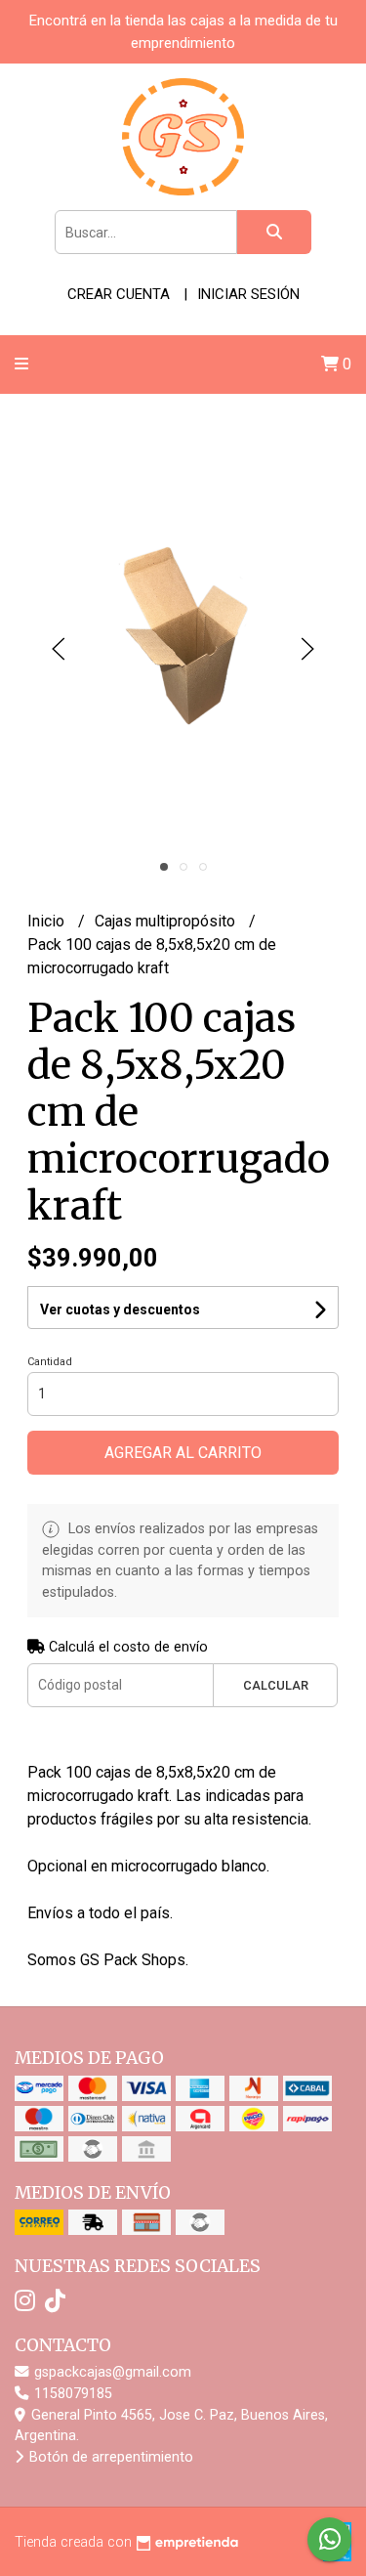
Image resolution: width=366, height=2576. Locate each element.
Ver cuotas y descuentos (120, 1309)
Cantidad (50, 1362)
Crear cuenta (119, 294)
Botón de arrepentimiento (109, 2457)
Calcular (276, 1685)
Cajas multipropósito (167, 921)
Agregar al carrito (183, 1453)
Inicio (48, 921)
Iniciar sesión (248, 294)
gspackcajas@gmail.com (111, 2372)
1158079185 (71, 2394)
